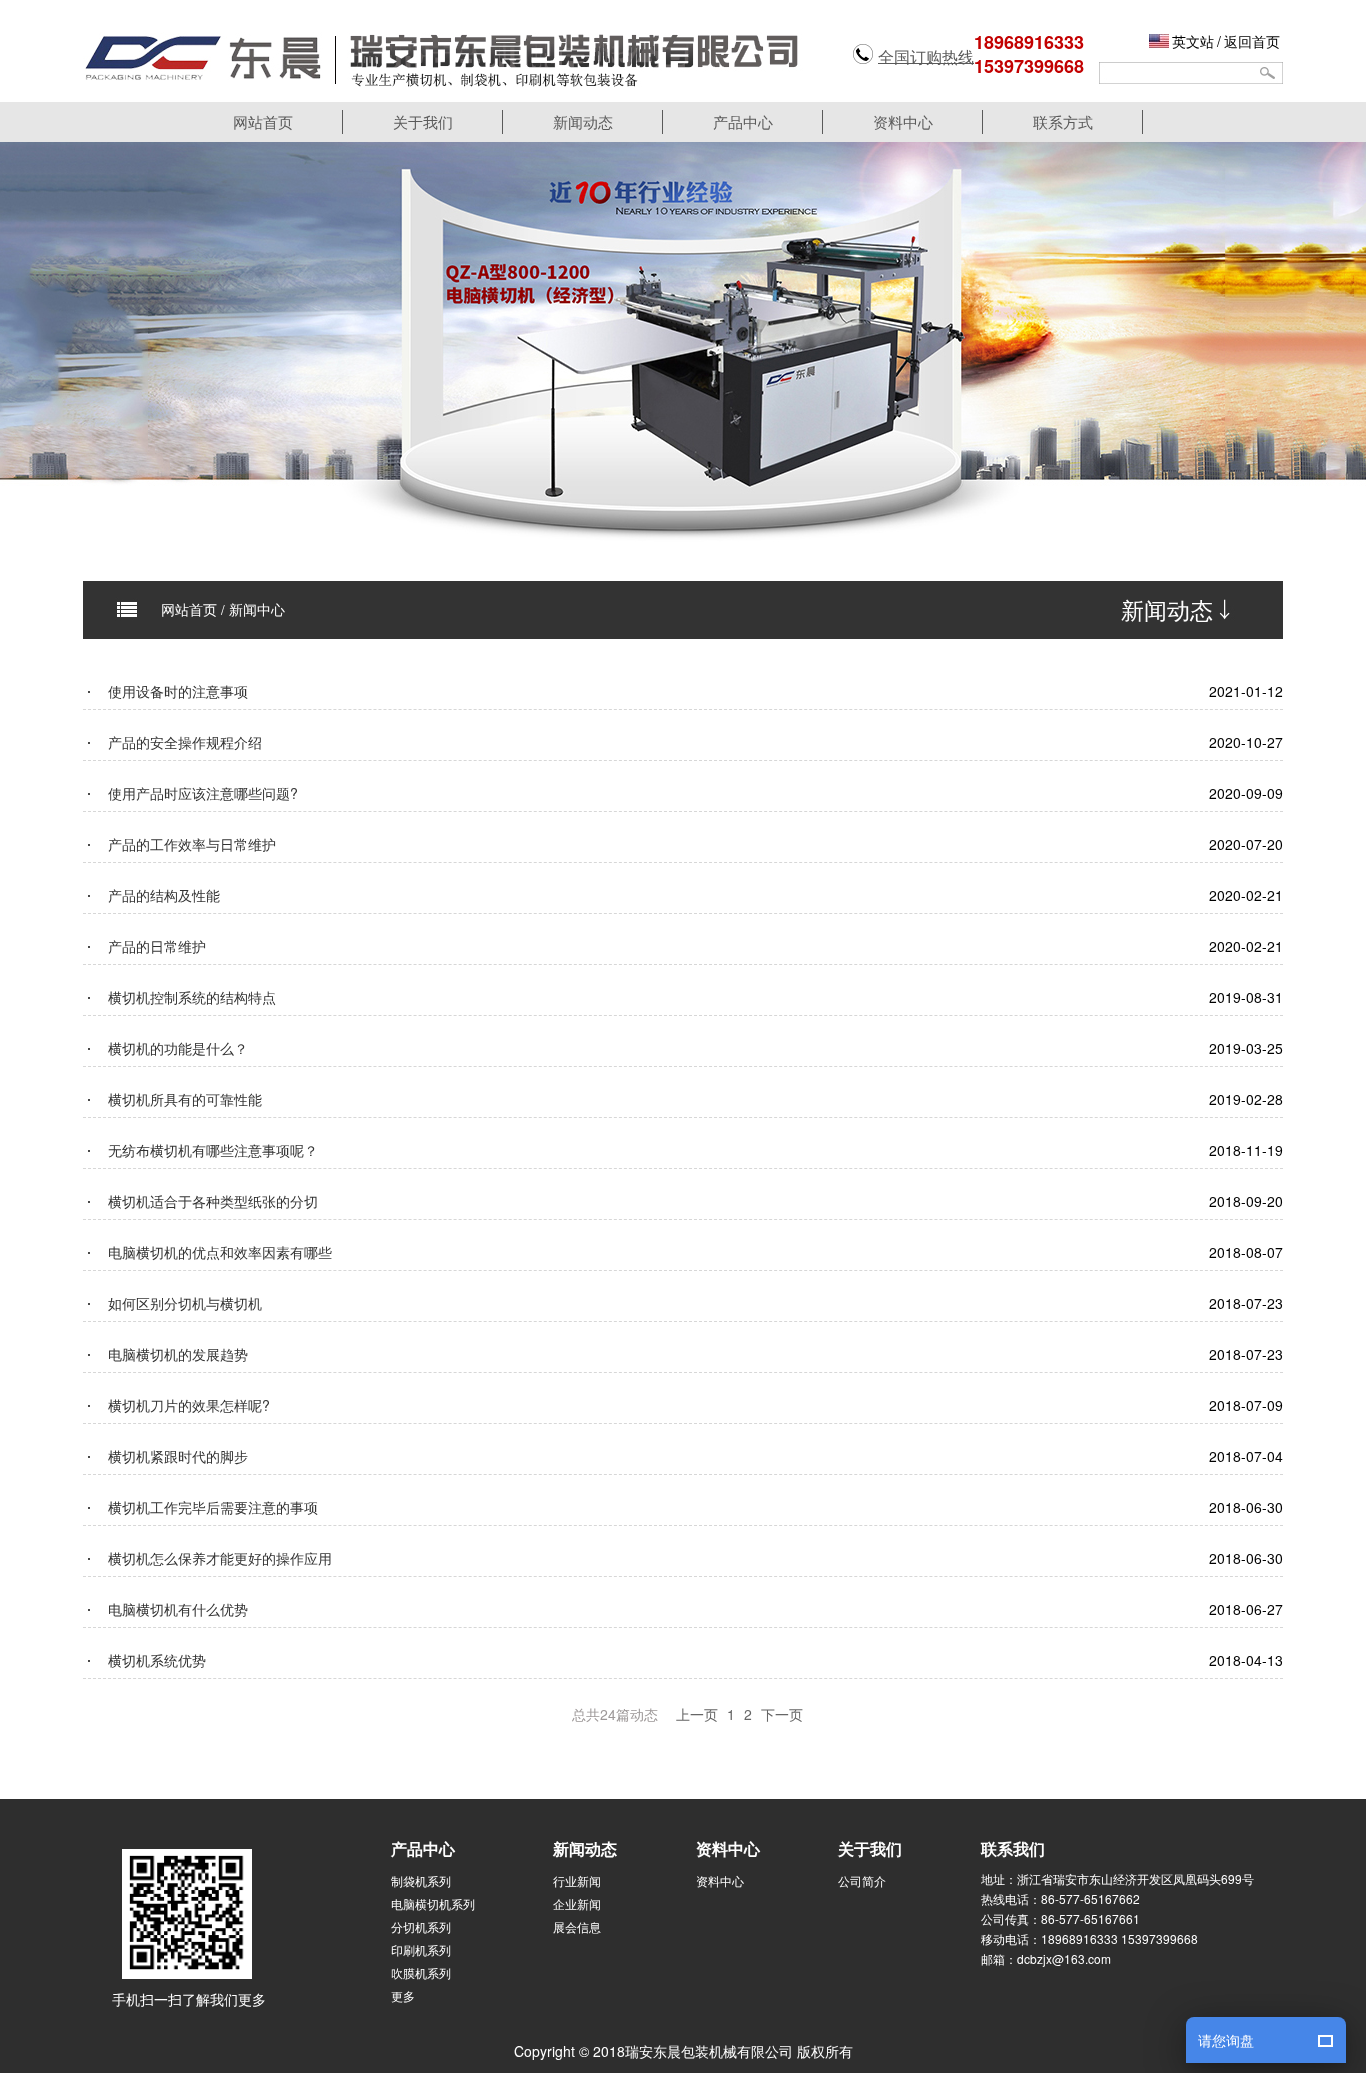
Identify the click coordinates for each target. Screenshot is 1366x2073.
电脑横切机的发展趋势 (178, 1354)
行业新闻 (577, 1880)
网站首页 (263, 121)
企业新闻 (577, 1903)
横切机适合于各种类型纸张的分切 (213, 1201)
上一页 (697, 1714)
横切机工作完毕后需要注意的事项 (213, 1507)
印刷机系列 (421, 1949)
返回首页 (1252, 41)
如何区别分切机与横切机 (185, 1303)
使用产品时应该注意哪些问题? (203, 793)
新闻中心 (257, 609)
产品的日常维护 (157, 946)
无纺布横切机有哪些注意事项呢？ (213, 1150)
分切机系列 (421, 1926)
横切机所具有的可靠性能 (185, 1099)
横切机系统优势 (157, 1660)
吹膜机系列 (421, 1972)
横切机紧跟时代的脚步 (178, 1456)
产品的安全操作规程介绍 (185, 742)
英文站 (1193, 41)
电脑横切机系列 (433, 1903)
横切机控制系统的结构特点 (192, 997)
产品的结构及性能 (164, 895)
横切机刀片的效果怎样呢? (189, 1405)
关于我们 (423, 121)
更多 (403, 1995)
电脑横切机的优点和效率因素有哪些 (220, 1252)
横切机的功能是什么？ (178, 1048)
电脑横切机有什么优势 (178, 1609)
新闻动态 (583, 121)
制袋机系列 (421, 1880)
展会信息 (577, 1926)
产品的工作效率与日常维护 (192, 844)
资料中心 (903, 121)
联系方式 (1063, 121)
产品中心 (743, 121)
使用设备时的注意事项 (178, 691)
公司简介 (862, 1880)
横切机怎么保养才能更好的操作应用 (220, 1558)
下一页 (782, 1714)
